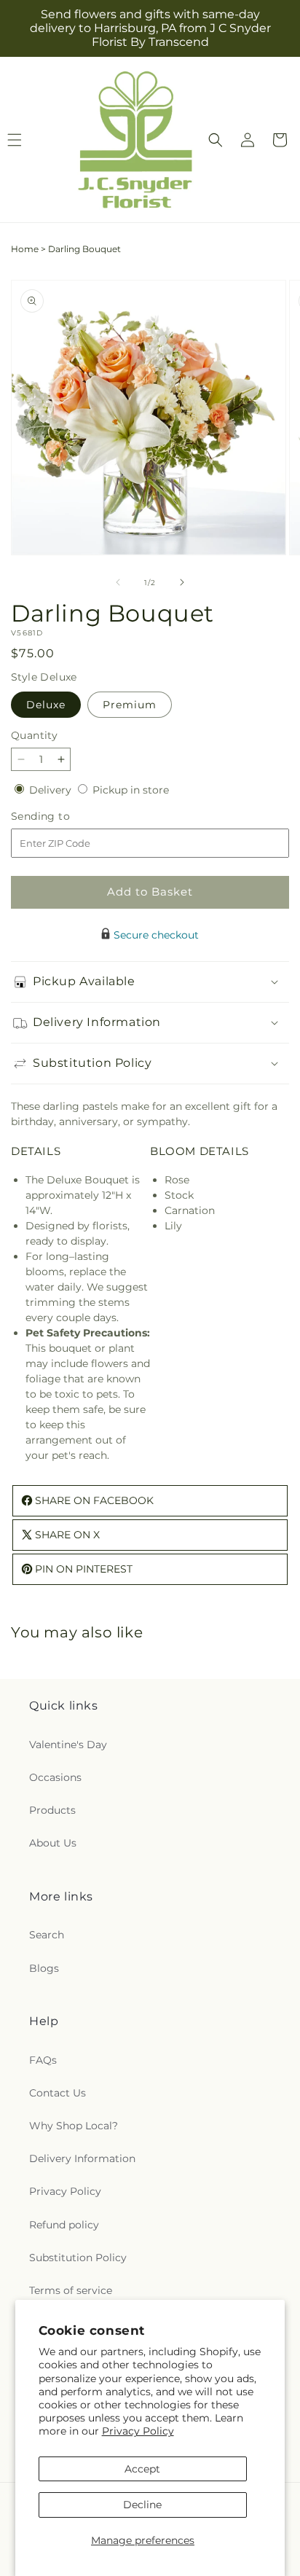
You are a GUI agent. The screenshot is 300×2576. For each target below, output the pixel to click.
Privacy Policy (138, 2431)
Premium (130, 705)
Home (25, 249)
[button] (216, 140)
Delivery (52, 790)
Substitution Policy (78, 2258)
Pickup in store (131, 790)
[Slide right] (182, 582)
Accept (142, 2469)
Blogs (44, 1968)
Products (52, 1810)
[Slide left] (118, 582)
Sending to (62, 817)
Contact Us (58, 2093)
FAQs (43, 2060)
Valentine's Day (68, 1745)
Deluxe (46, 705)
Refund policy (64, 2225)
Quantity (34, 735)
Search (47, 1935)
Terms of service (71, 2290)
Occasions (55, 1777)
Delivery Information (82, 2158)
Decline (142, 2505)
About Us (53, 1843)
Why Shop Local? (74, 2126)
